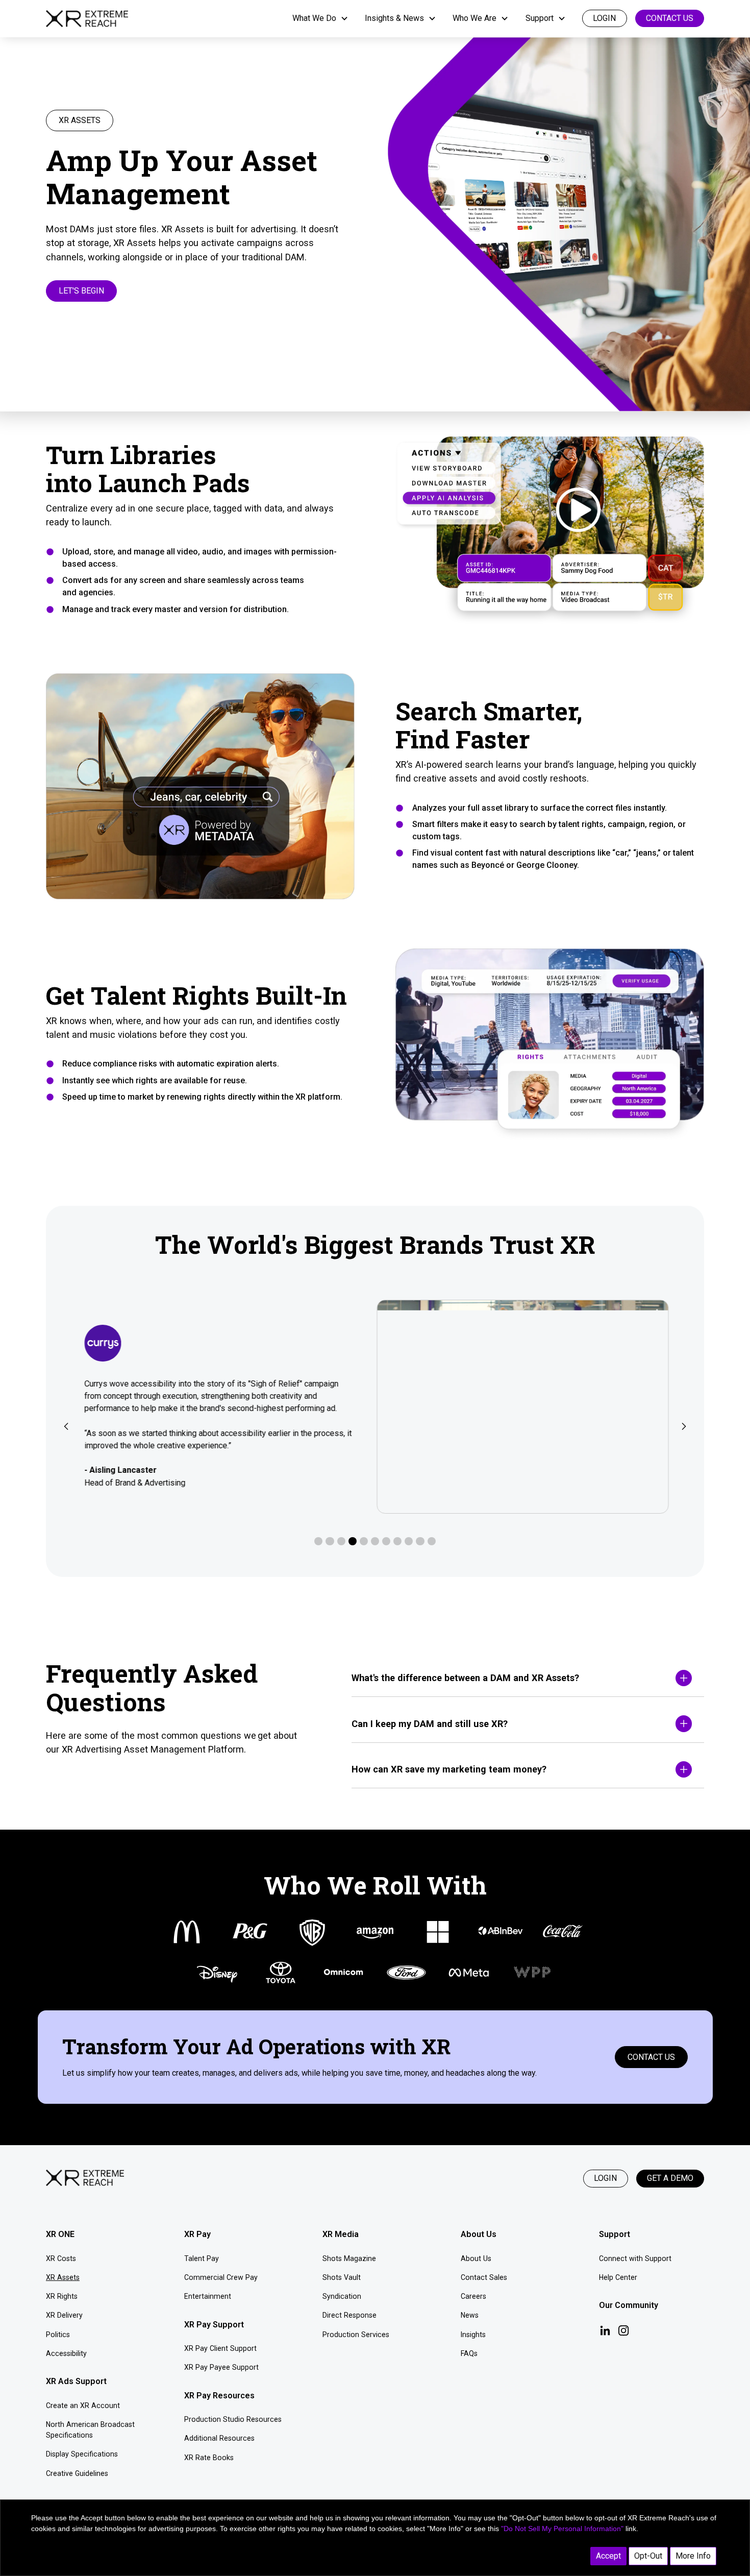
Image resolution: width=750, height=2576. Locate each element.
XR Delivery (64, 2315)
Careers (473, 2296)
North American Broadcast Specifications (90, 2430)
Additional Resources (219, 2438)
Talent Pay (202, 2258)
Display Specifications (82, 2454)
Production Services (356, 2335)
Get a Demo (670, 2178)
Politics (58, 2335)
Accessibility (66, 2353)
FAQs (469, 2353)
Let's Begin (81, 291)
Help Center (618, 2277)
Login (605, 2178)
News (470, 2315)
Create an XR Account (83, 2405)
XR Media (341, 2234)
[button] (320, 18)
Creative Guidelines (77, 2473)
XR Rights (62, 2296)
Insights (473, 2335)
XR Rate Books (209, 2458)
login (604, 18)
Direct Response (349, 2315)
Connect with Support (635, 2258)
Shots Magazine (349, 2258)
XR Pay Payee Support (221, 2367)
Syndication (342, 2296)
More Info (693, 2556)
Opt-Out (648, 2556)
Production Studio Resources (233, 2419)
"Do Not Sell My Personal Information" (562, 2529)
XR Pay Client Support (220, 2348)
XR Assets (63, 2277)
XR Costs (61, 2258)
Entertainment (208, 2296)
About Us (476, 2258)
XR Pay (197, 2234)
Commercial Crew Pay (221, 2277)
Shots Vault (342, 2277)
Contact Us (670, 18)
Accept (608, 2556)
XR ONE (60, 2234)
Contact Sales (484, 2277)
